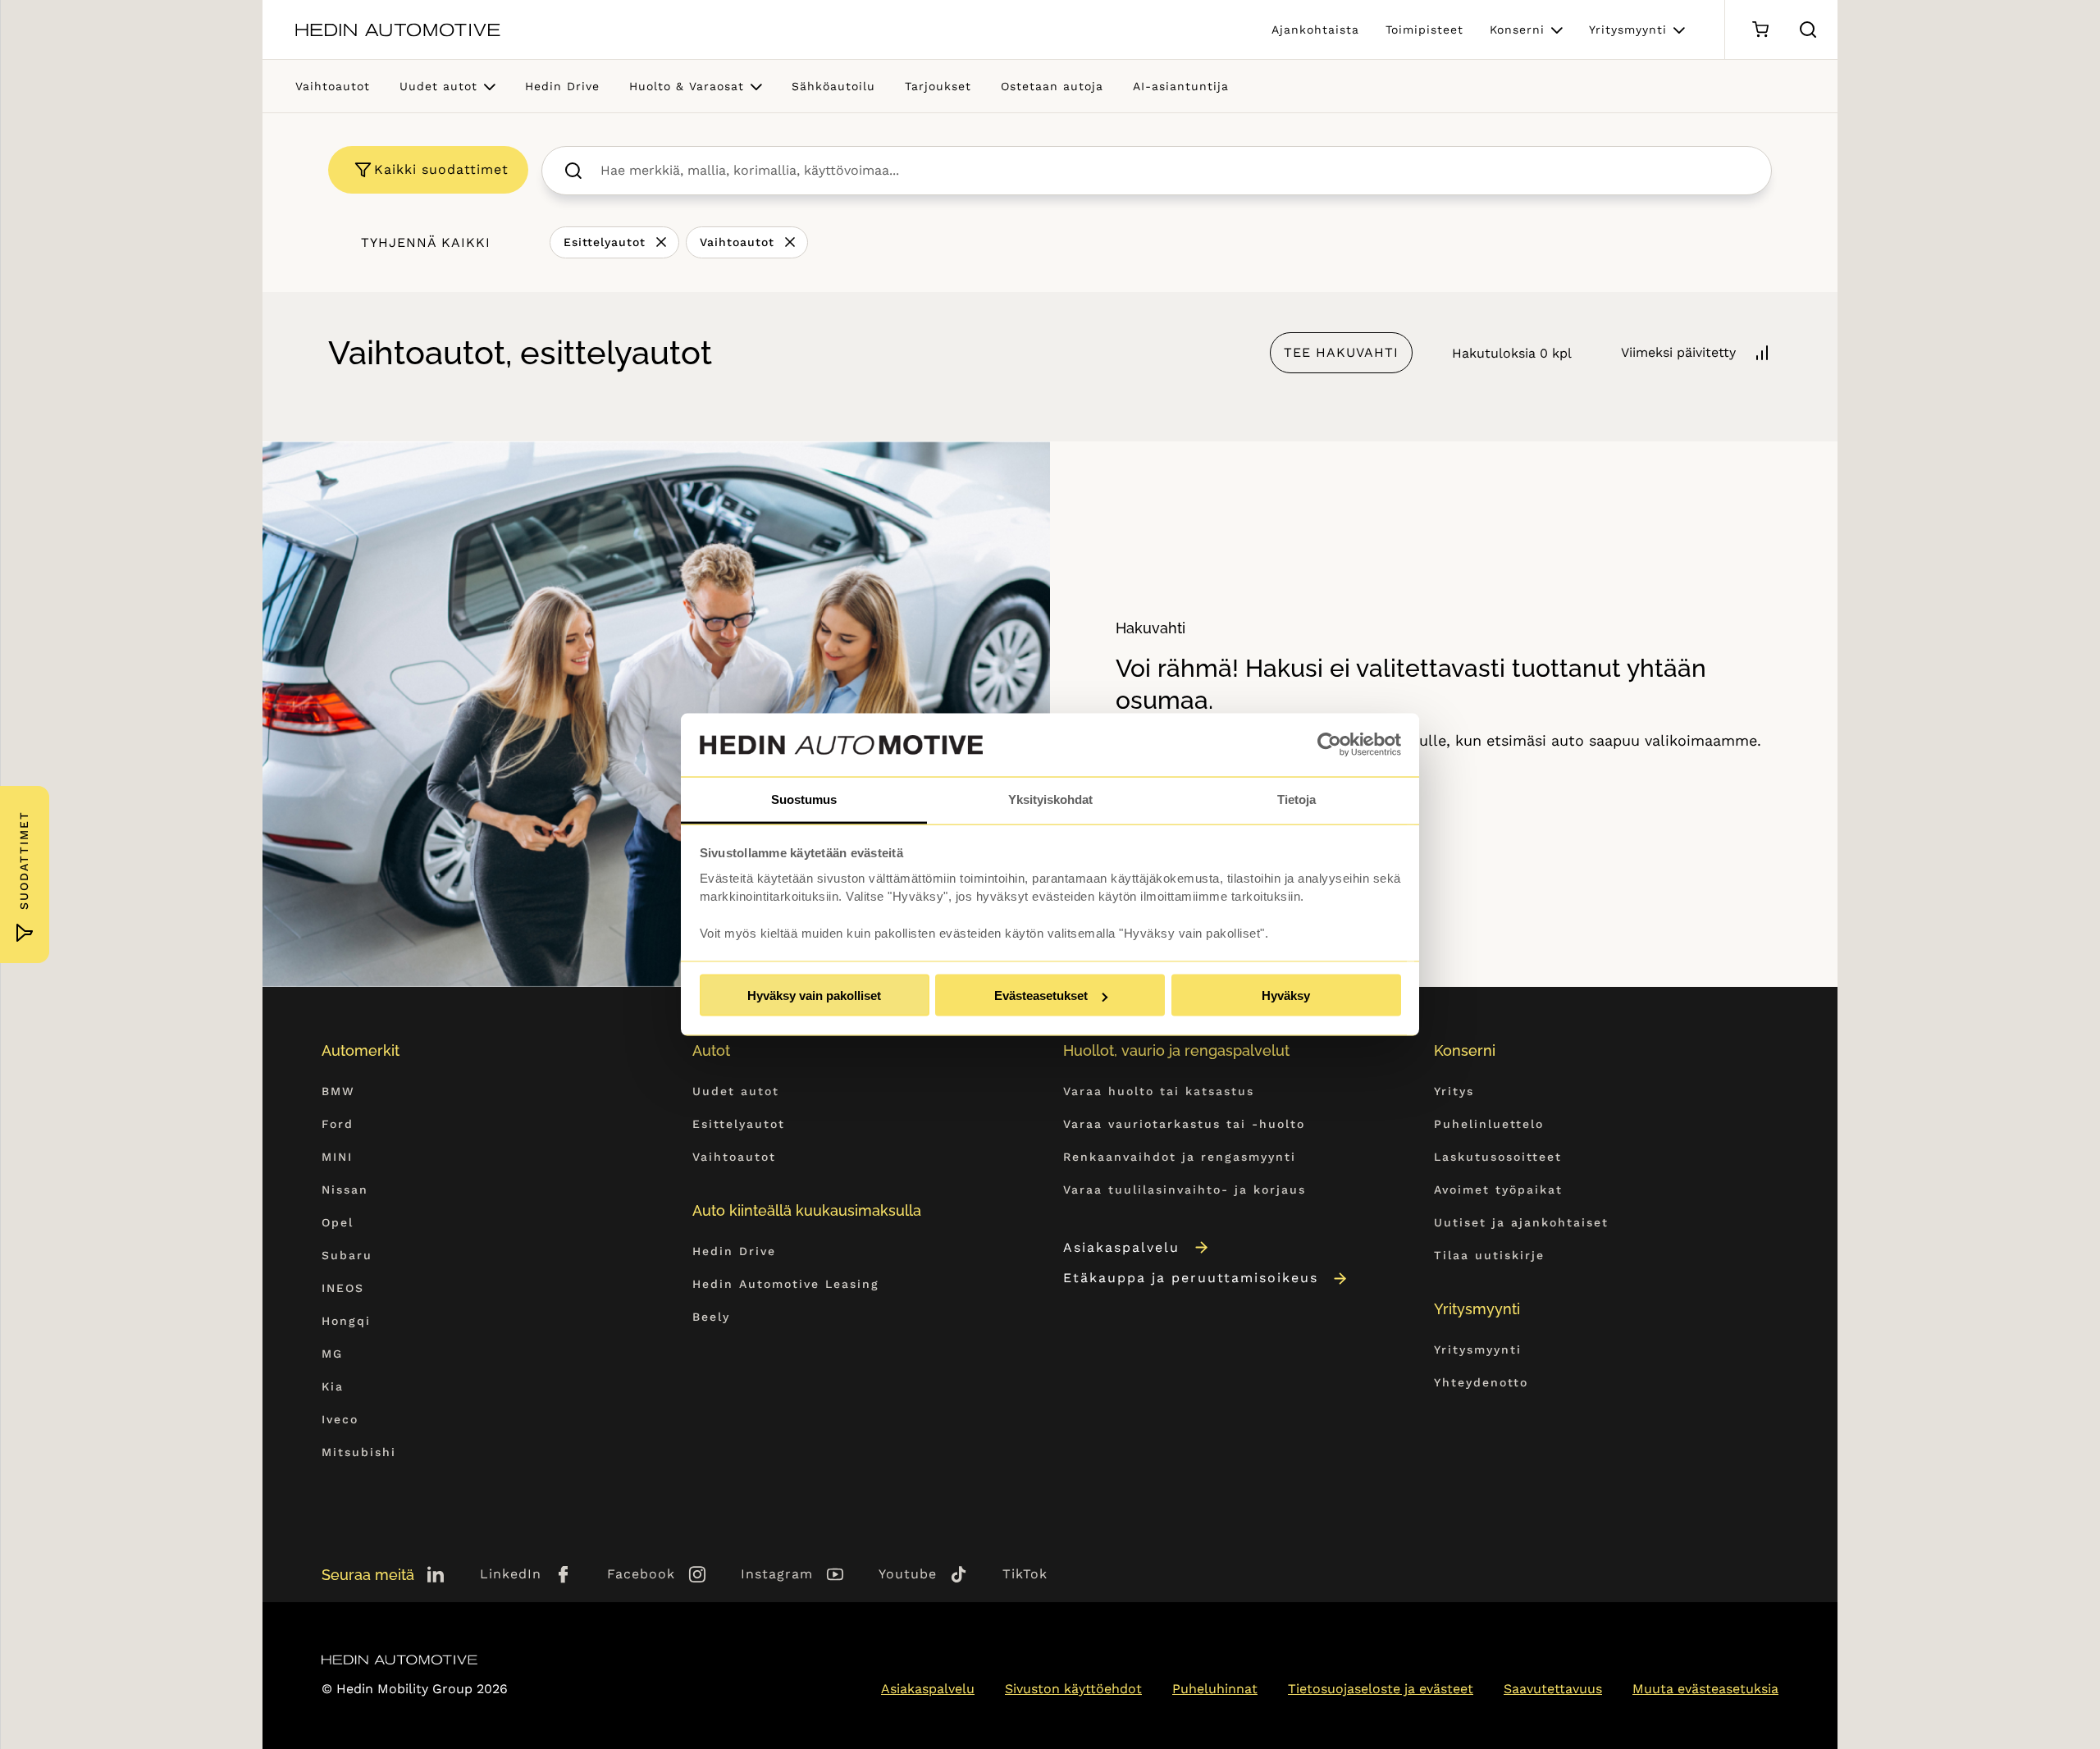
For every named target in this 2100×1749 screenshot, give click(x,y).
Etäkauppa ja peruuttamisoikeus (1191, 1278)
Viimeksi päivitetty (1678, 352)
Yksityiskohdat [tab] (1050, 799)
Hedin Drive (562, 86)
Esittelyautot (605, 242)
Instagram (777, 1574)
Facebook (641, 1574)
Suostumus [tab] (804, 799)
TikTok (1025, 1574)
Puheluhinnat (1215, 1689)
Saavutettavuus (1553, 1689)
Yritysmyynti (1628, 30)
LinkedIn (511, 1574)
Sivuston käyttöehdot (1073, 1689)
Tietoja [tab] (1297, 799)
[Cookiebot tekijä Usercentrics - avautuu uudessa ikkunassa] (1329, 745)
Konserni (1517, 30)
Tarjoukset (938, 86)
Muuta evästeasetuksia (1705, 1689)
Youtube (908, 1574)
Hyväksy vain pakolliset (814, 996)
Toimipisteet (1424, 30)
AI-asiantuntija (1181, 86)
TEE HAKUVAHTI (1341, 352)
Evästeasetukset (1041, 996)
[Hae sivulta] (1808, 30)
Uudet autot (438, 86)
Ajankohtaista (1315, 30)
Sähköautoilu (833, 86)
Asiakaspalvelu (1121, 1247)
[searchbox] (1174, 171)
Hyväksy (1286, 996)
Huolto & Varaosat (687, 86)
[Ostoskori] (1760, 30)
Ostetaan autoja (1052, 86)
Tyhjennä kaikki (426, 242)
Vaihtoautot (333, 86)
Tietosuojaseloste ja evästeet (1381, 1689)
